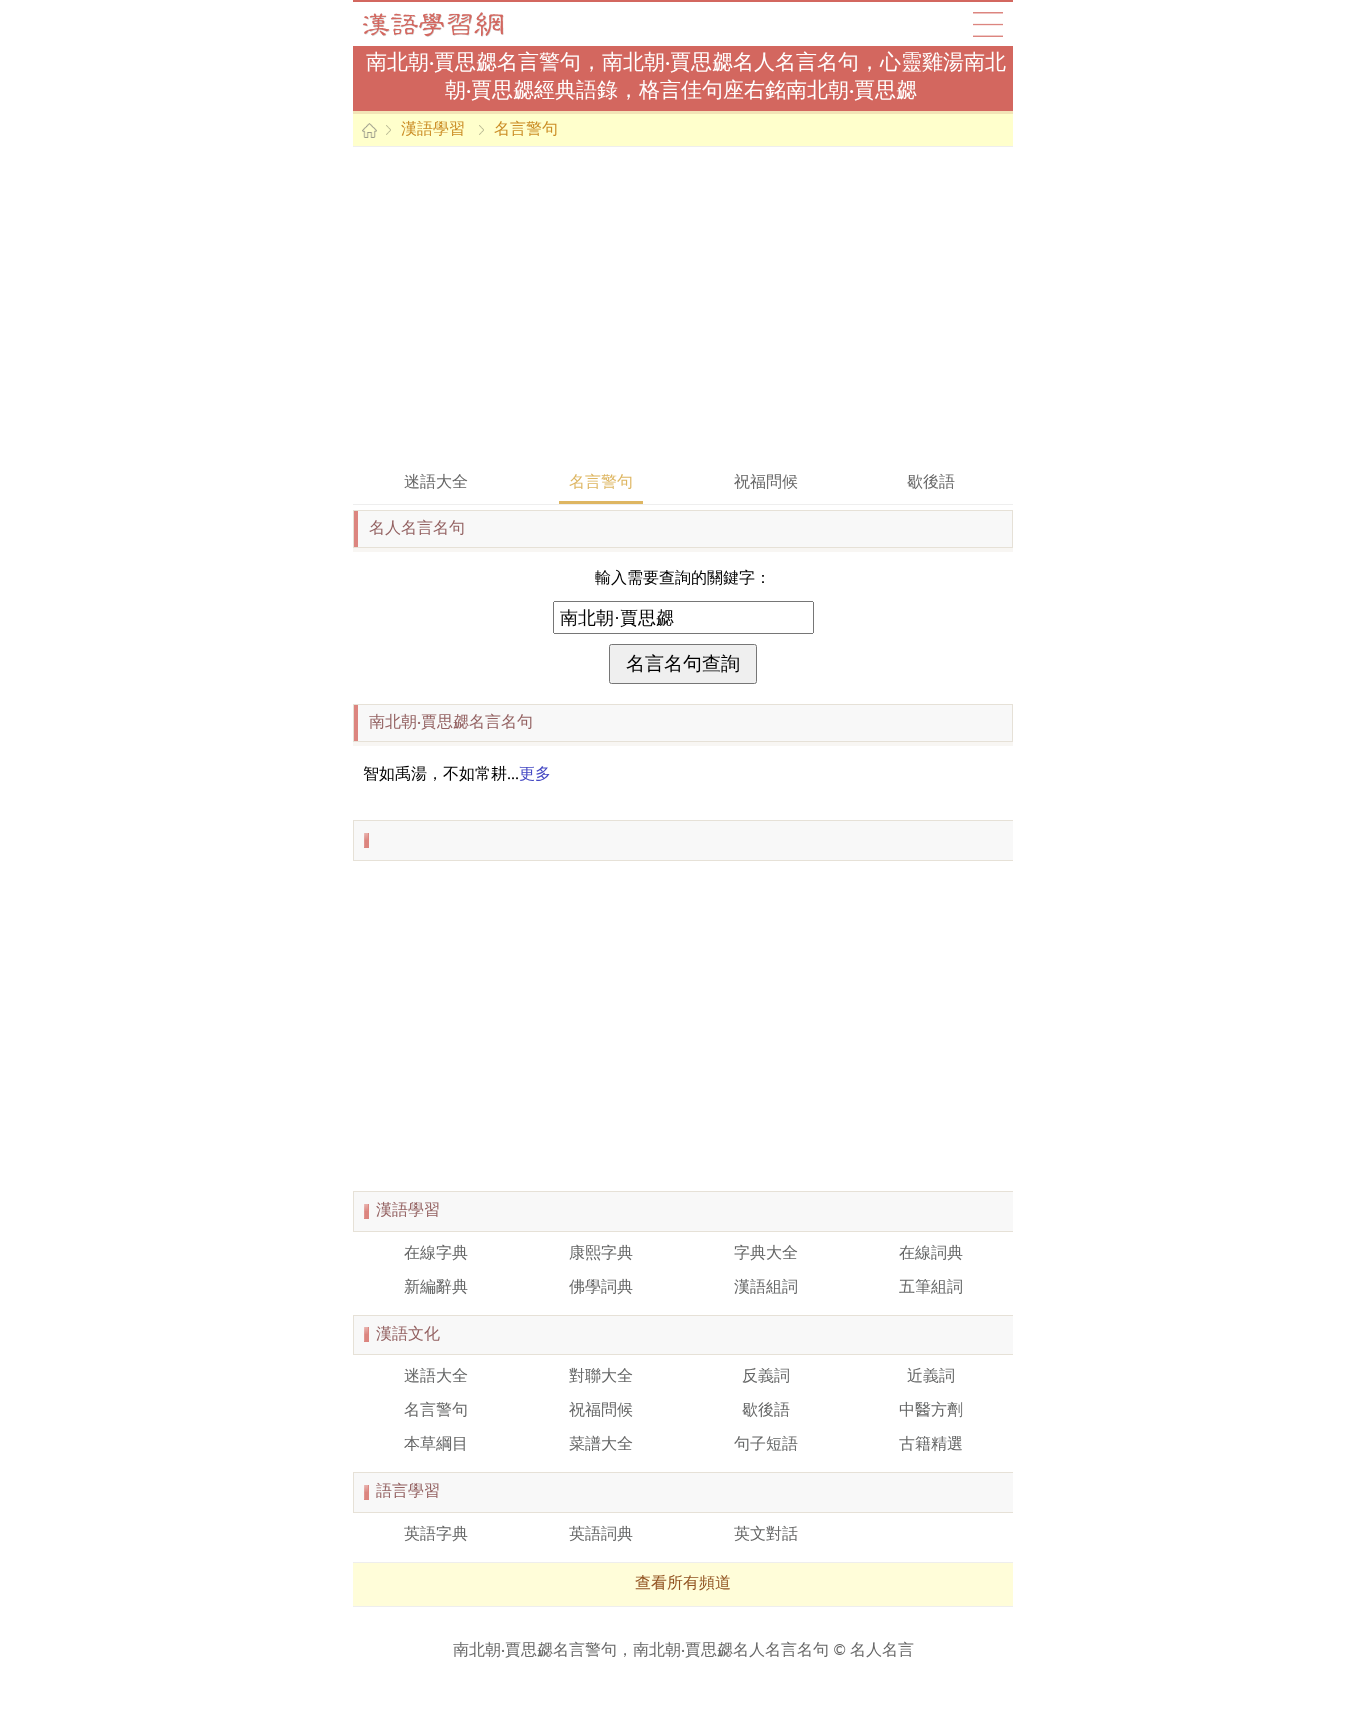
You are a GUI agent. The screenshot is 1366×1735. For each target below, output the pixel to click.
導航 (988, 24)
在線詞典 (931, 1254)
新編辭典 (436, 1288)
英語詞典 (601, 1535)
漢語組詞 (766, 1288)
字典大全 (766, 1254)
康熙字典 (601, 1254)
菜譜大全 (601, 1445)
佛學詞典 (601, 1288)
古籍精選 (931, 1445)
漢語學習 (433, 130)
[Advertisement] (683, 307)
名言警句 (526, 130)
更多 (535, 775)
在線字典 (436, 1254)
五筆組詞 (931, 1288)
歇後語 (931, 483)
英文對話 (766, 1535)
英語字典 (436, 1535)
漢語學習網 (453, 24)
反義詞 (766, 1377)
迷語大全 (436, 483)
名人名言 (882, 1651)
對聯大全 (601, 1377)
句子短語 (766, 1445)
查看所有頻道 (683, 1584)
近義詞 (931, 1377)
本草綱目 (436, 1445)
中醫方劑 (931, 1411)
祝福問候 (766, 483)
